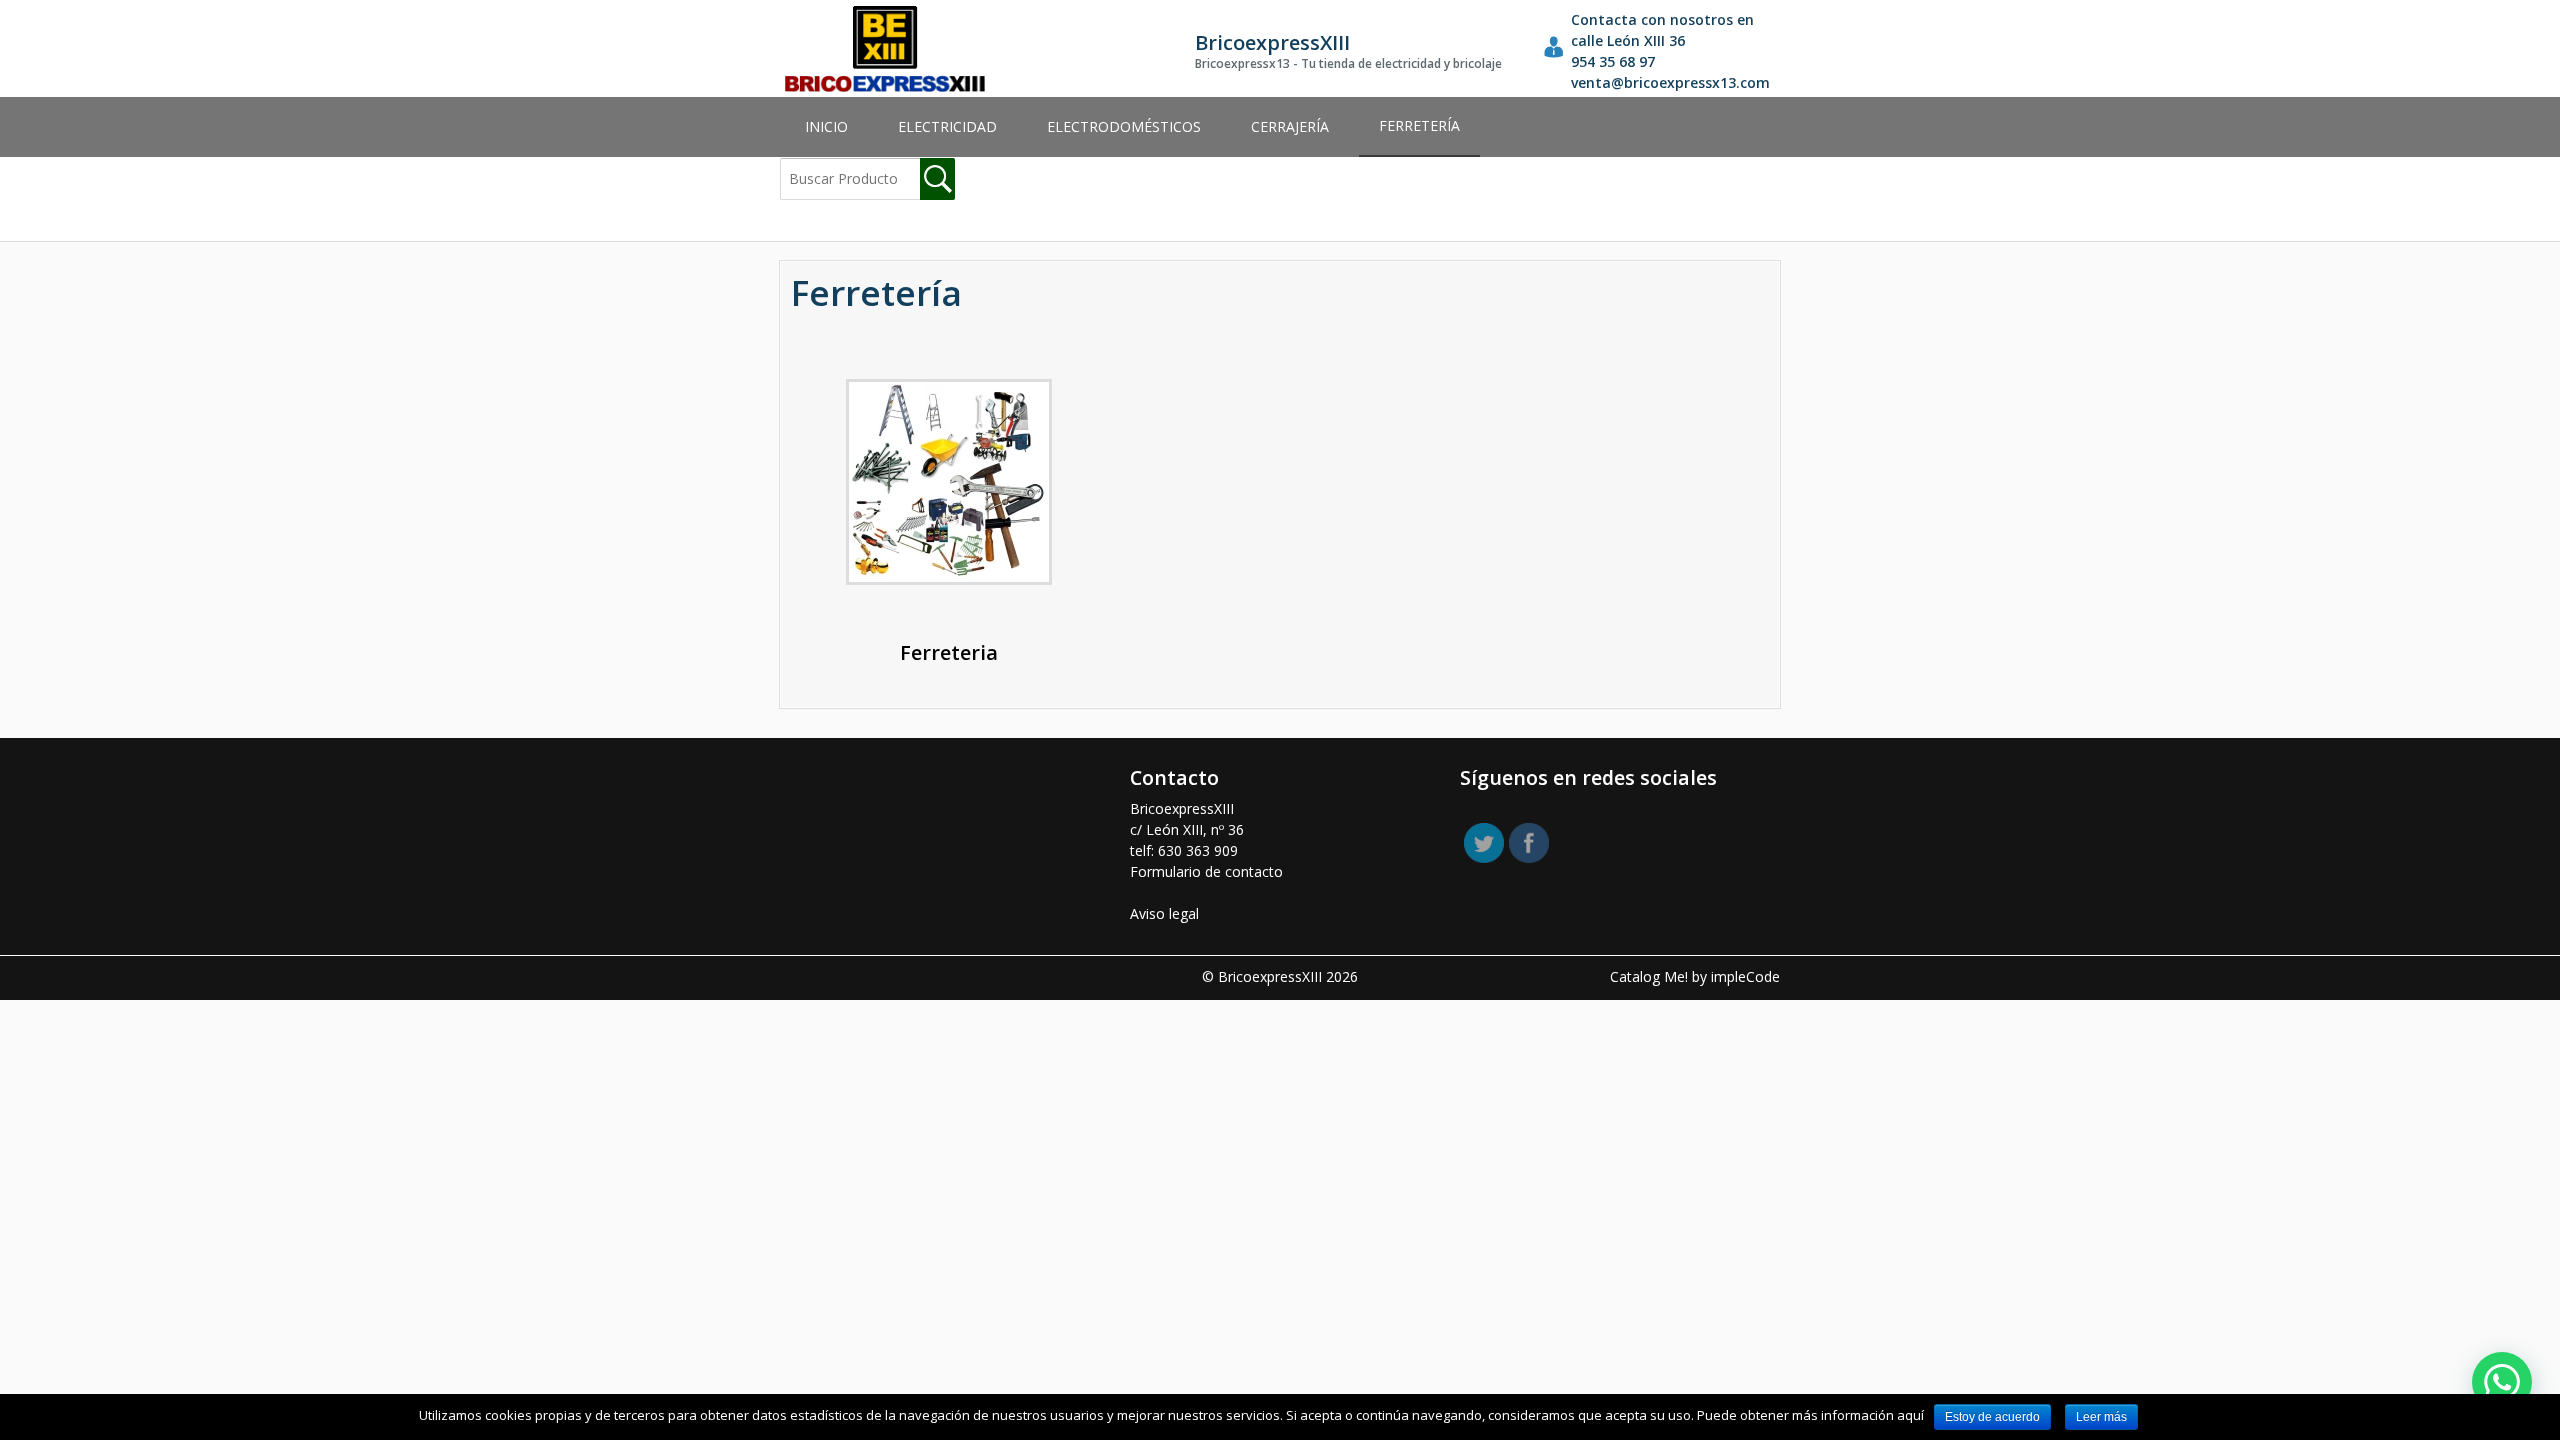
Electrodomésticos (1124, 126)
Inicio (826, 126)
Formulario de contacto (1206, 871)
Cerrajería (1290, 126)
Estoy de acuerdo (1992, 1417)
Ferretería (1419, 125)
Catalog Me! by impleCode (1695, 976)
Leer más (2101, 1417)
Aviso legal (1164, 913)
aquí (1910, 1415)
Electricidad (947, 126)
